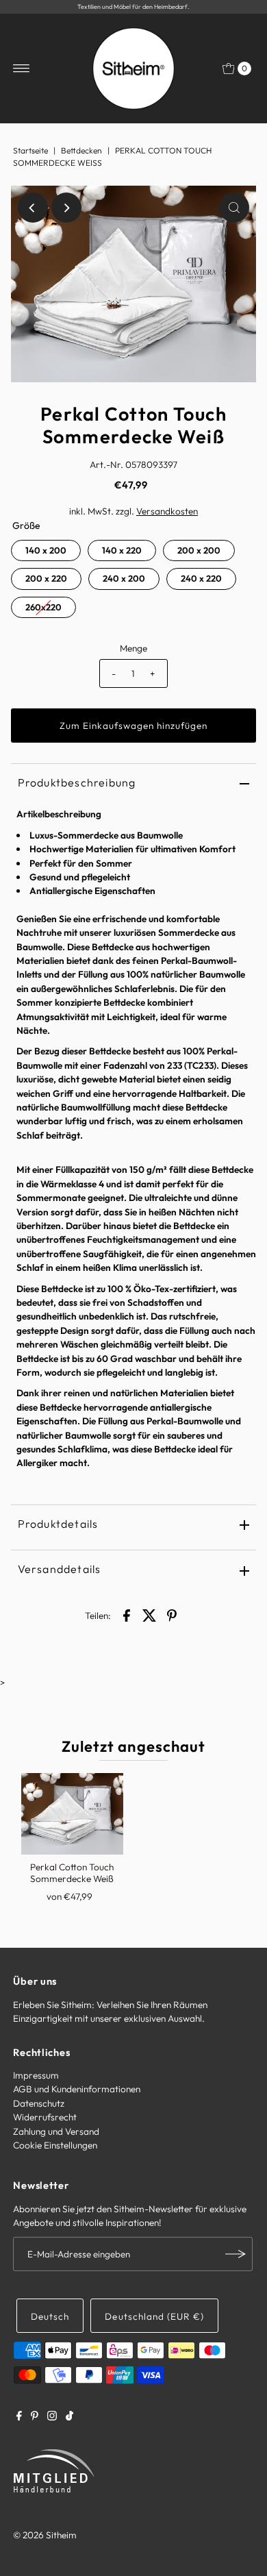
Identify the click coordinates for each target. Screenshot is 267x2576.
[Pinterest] (35, 2417)
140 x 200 (46, 550)
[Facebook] (19, 2417)
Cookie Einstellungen (55, 2145)
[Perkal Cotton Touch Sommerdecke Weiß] (72, 1814)
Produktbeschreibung (77, 782)
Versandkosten (167, 511)
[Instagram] (52, 2417)
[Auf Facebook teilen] (127, 1614)
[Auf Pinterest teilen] (172, 1614)
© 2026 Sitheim (45, 2535)
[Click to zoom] (234, 208)
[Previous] (33, 208)
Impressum (36, 2075)
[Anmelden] (236, 2254)
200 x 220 (46, 578)
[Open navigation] (22, 69)
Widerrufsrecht (45, 2117)
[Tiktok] (69, 2417)
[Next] (66, 208)
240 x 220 (201, 578)
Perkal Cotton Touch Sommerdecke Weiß (72, 1872)
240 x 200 (124, 578)
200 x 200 (199, 550)
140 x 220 (122, 550)
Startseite (30, 150)
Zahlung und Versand (56, 2131)
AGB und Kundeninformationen (77, 2089)
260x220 (43, 607)
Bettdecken (81, 150)
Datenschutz (39, 2103)
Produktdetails (58, 1524)
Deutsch (50, 2316)
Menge (133, 648)
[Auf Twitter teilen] (149, 1614)
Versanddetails (60, 1569)
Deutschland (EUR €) (154, 2316)
